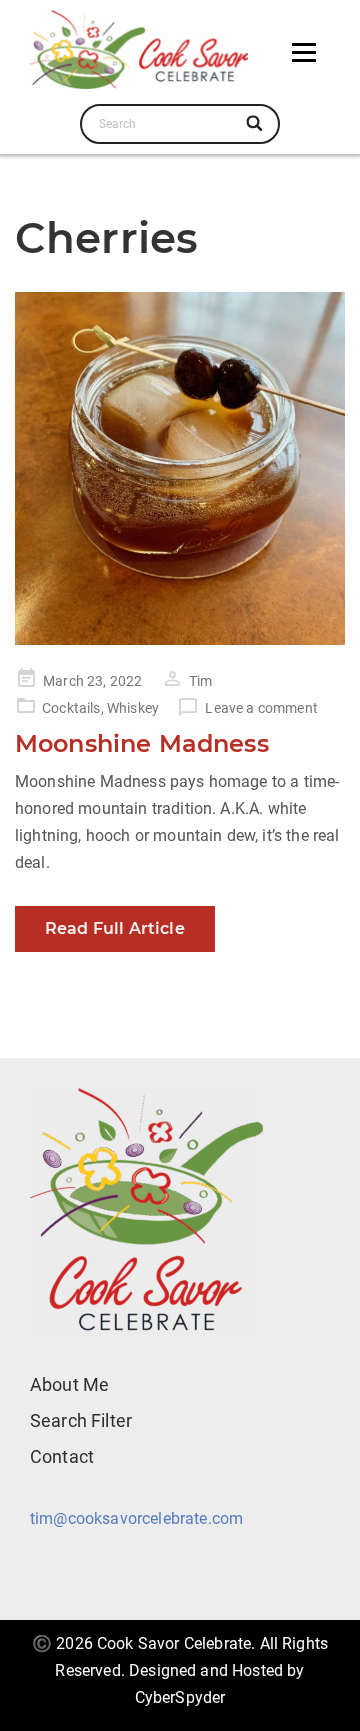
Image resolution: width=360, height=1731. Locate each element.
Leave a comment (261, 708)
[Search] (255, 124)
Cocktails (71, 708)
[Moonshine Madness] (180, 468)
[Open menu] (304, 53)
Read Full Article (115, 928)
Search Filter (81, 1420)
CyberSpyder (180, 1697)
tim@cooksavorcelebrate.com (136, 1518)
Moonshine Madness (142, 743)
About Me (69, 1384)
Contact (62, 1456)
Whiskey (133, 708)
